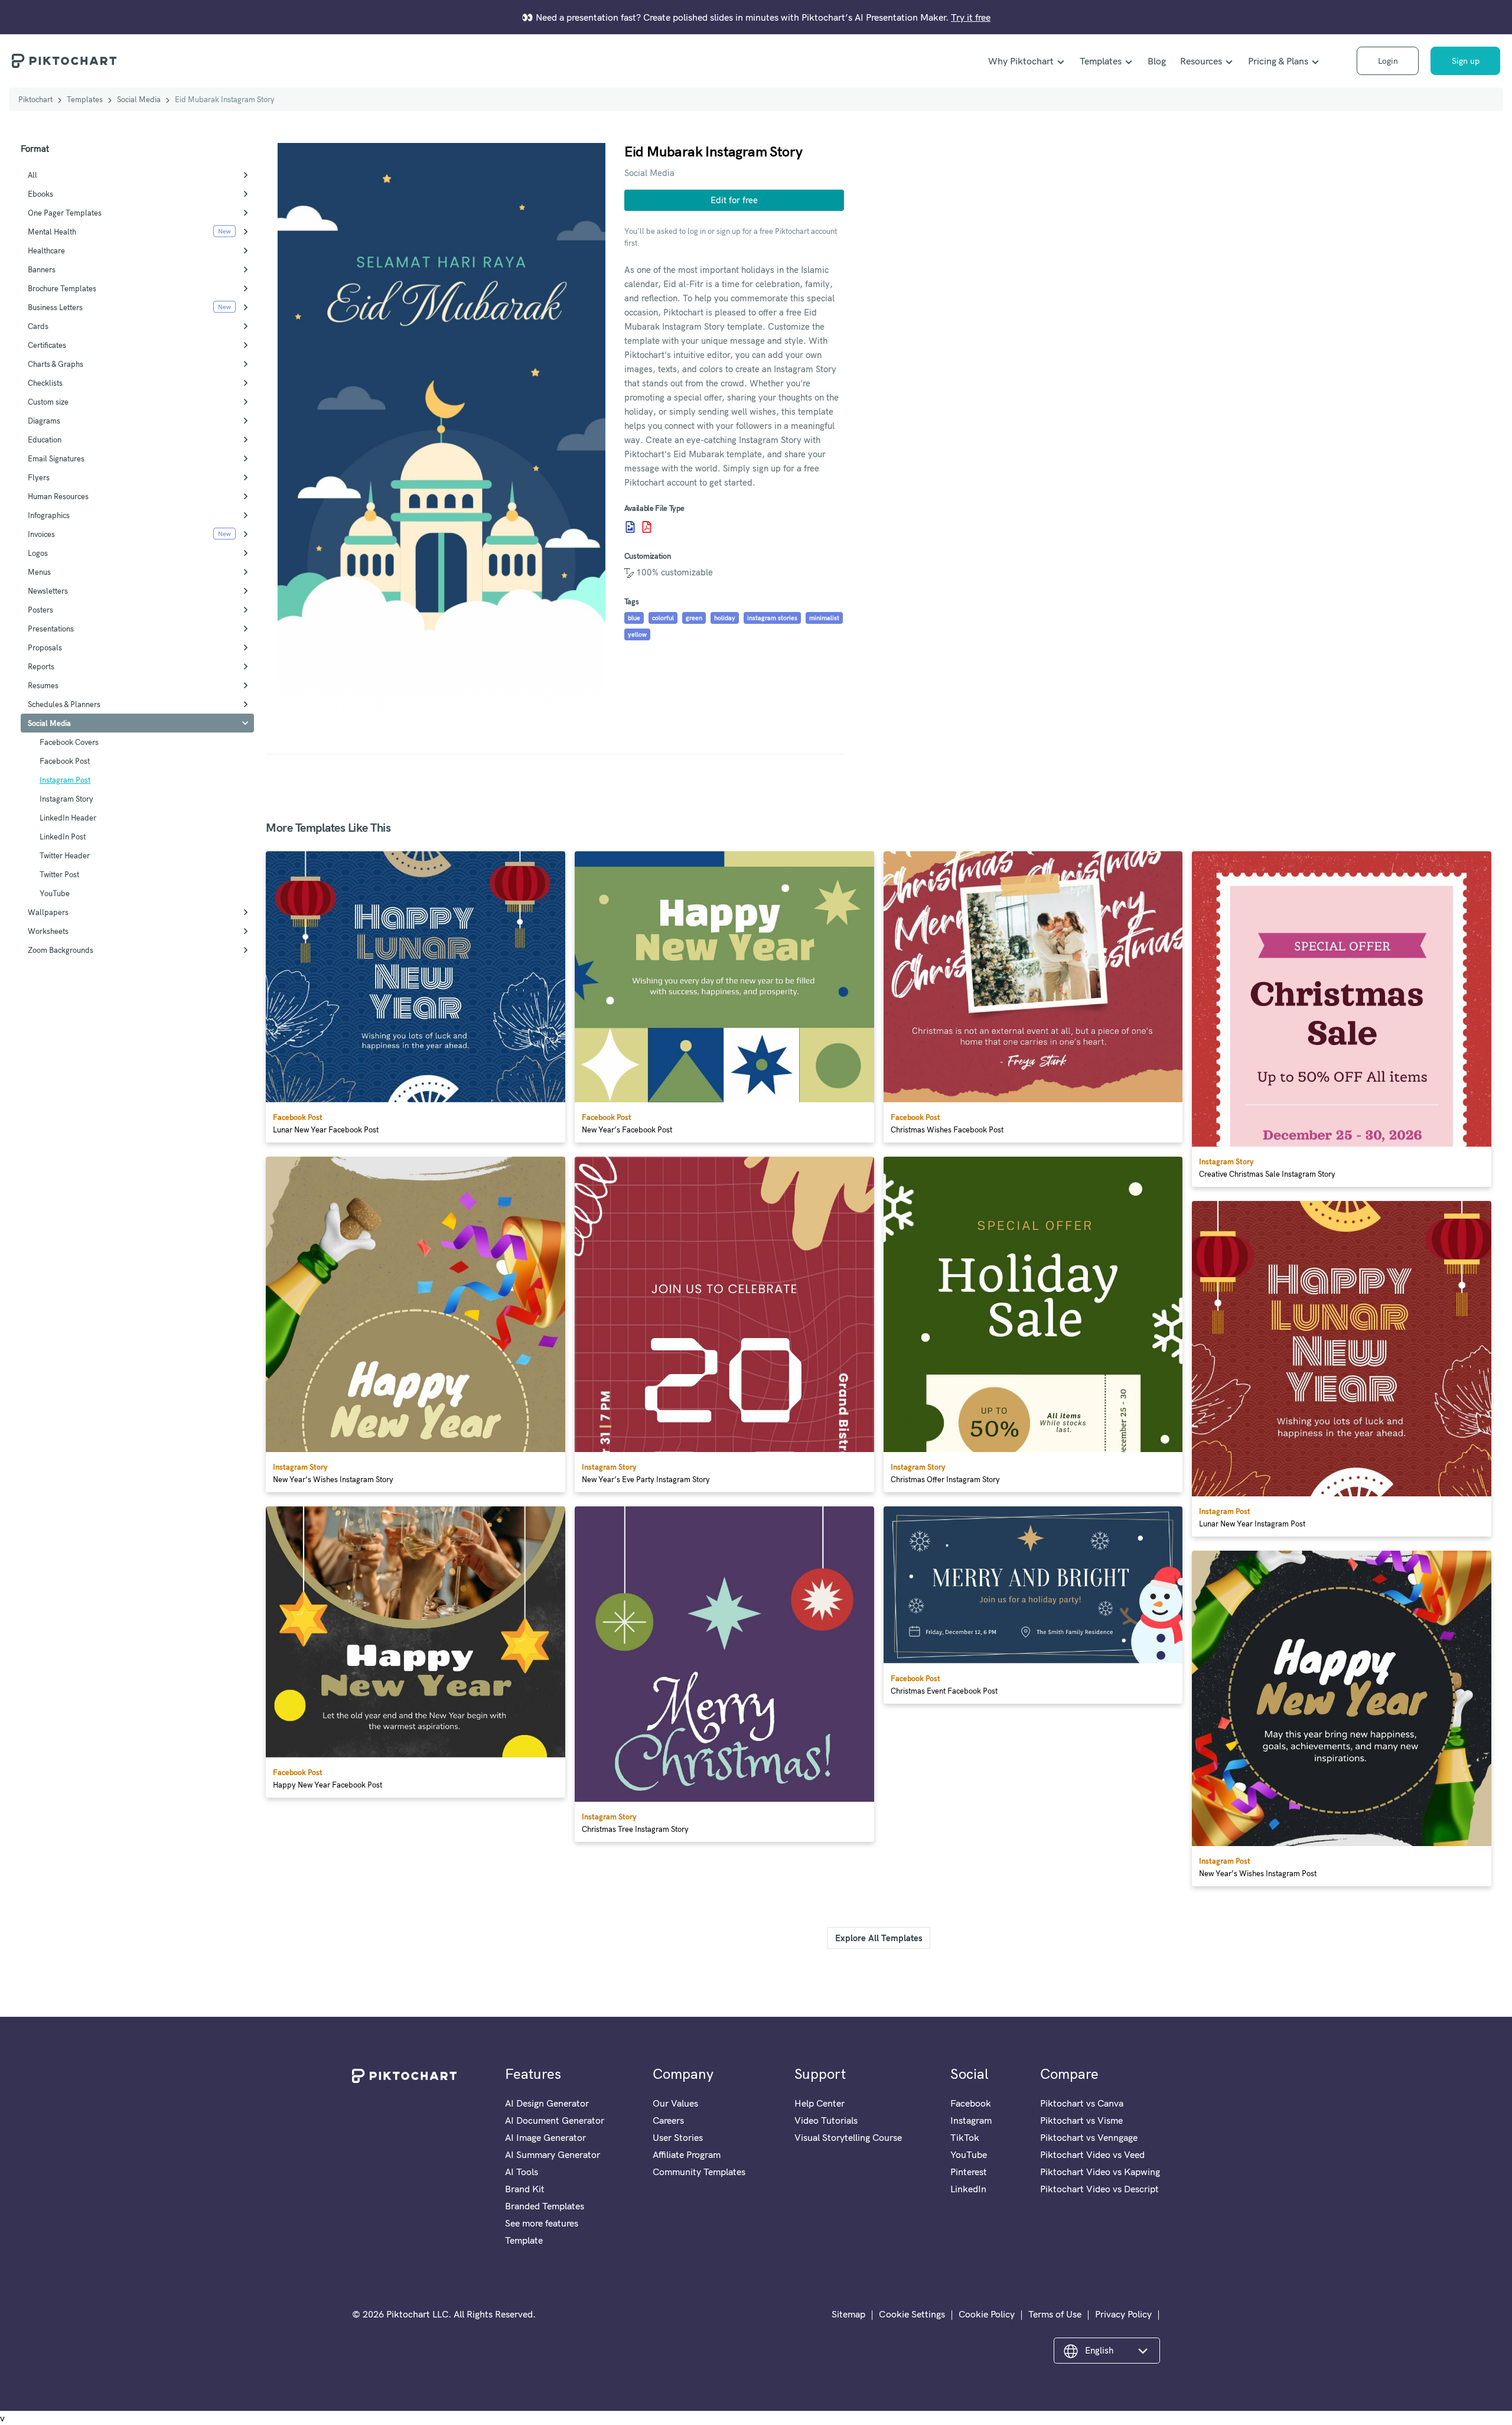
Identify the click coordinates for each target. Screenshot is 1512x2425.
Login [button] (1388, 61)
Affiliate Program (687, 2154)
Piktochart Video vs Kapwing (1100, 2172)
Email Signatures (56, 458)
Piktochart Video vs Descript (1099, 2189)
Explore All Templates (879, 1938)
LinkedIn (968, 2189)
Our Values (675, 2103)
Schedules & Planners (64, 704)
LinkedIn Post (63, 836)
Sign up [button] (1466, 61)
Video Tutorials (826, 2120)
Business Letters (55, 307)
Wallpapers (48, 912)
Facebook (971, 2103)
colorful (663, 618)
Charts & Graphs (56, 364)
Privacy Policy (1123, 2314)
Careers (668, 2120)
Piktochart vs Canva (1082, 2103)
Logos (38, 553)
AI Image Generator (545, 2137)
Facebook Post (65, 761)
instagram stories (772, 618)
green (694, 618)
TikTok (965, 2137)
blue (634, 618)
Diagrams (44, 421)
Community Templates (699, 2172)
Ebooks (40, 194)
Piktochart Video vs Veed (1092, 2154)
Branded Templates (545, 2206)
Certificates (47, 345)
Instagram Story (66, 799)
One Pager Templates (65, 213)
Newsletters (48, 591)
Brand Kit (525, 2189)
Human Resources (58, 496)
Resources (1201, 61)
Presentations (51, 629)
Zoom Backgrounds (61, 950)
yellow (637, 634)
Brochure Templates (62, 288)
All (32, 175)
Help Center (819, 2103)
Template (524, 2240)
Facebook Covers (69, 742)
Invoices (41, 534)
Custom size (48, 402)
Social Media (139, 99)
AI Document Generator (555, 2120)
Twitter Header (65, 855)
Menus (39, 572)
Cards (38, 326)
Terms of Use (1055, 2314)
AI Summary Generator (553, 2154)
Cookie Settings (912, 2314)
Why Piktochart (1021, 61)
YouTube (55, 893)
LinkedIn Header (68, 818)
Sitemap (848, 2314)
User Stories (678, 2137)
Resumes (43, 685)
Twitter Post (59, 874)
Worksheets (48, 931)
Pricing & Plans (1278, 61)
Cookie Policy (987, 2314)
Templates (1101, 61)
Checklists (45, 383)
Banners (42, 269)
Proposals (45, 647)
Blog (1157, 61)
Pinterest (969, 2172)
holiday (725, 618)
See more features (542, 2223)
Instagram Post (65, 780)
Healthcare (46, 250)
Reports (41, 666)
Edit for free (734, 200)
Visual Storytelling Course (848, 2137)
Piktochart (35, 99)
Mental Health (52, 232)
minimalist (824, 618)
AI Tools (522, 2172)
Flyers (39, 477)
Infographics (49, 515)
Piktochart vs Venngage (1089, 2137)
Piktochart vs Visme (1081, 2120)
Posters (40, 610)
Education (45, 440)
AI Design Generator (547, 2103)
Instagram (971, 2120)
